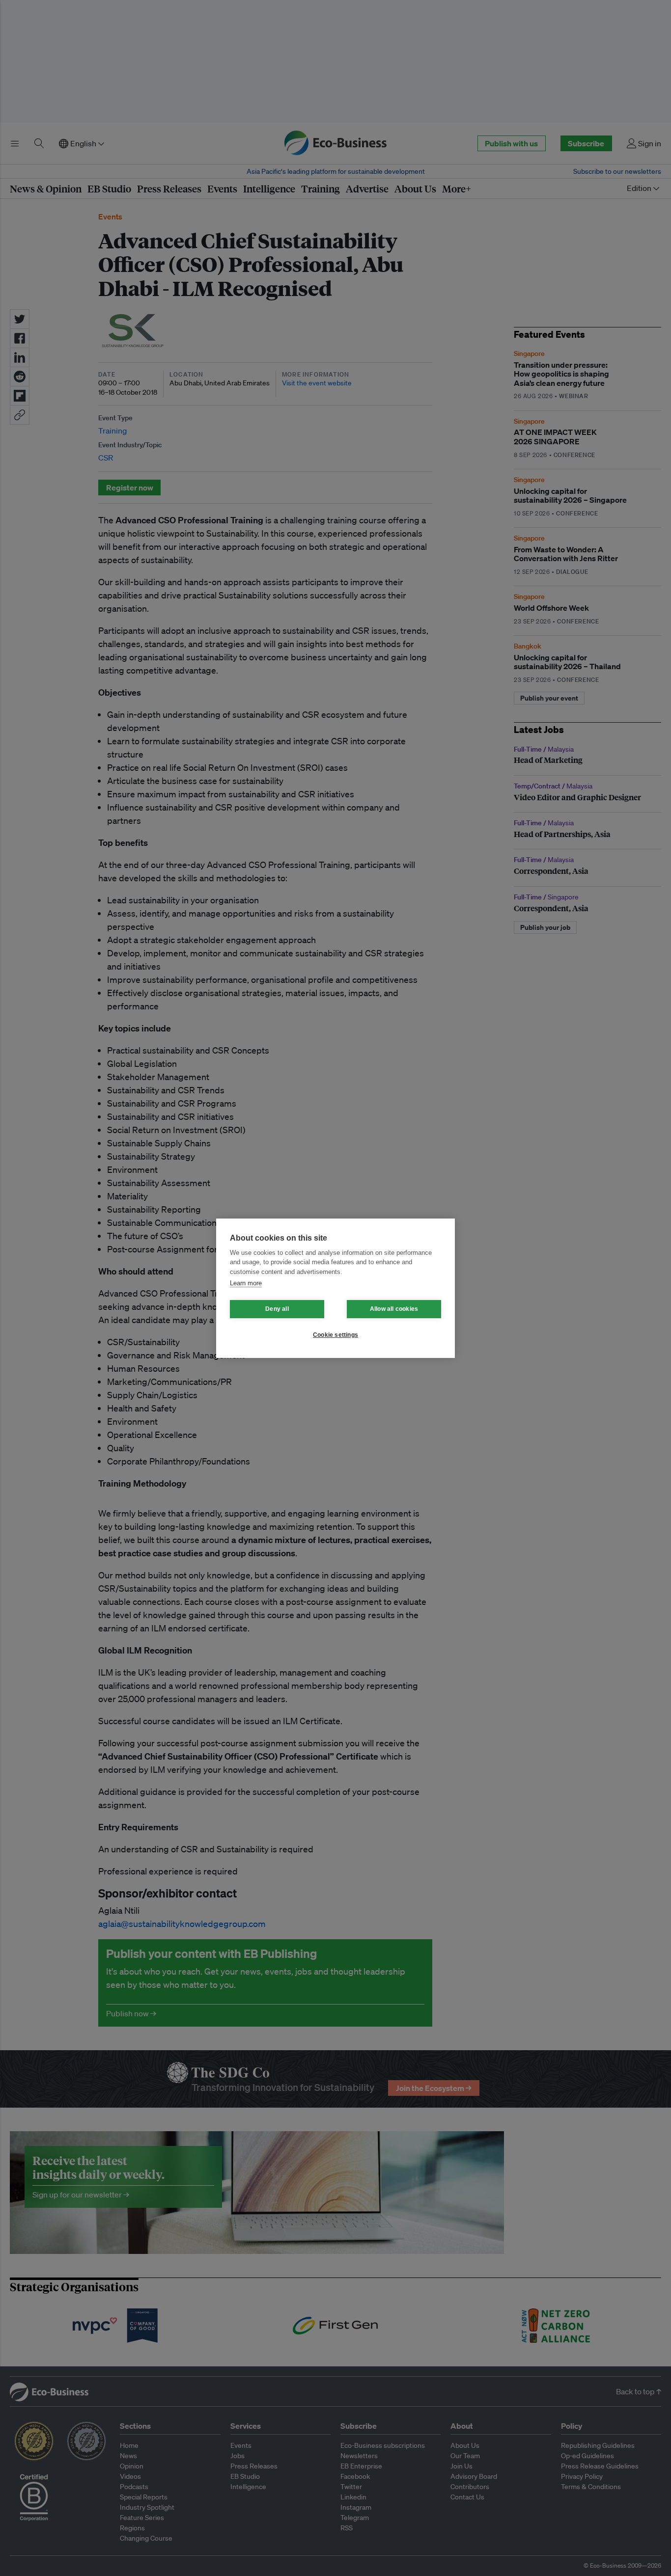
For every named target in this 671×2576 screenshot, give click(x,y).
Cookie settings (335, 1335)
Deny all (277, 1309)
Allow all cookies (394, 1309)
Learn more (246, 1283)
